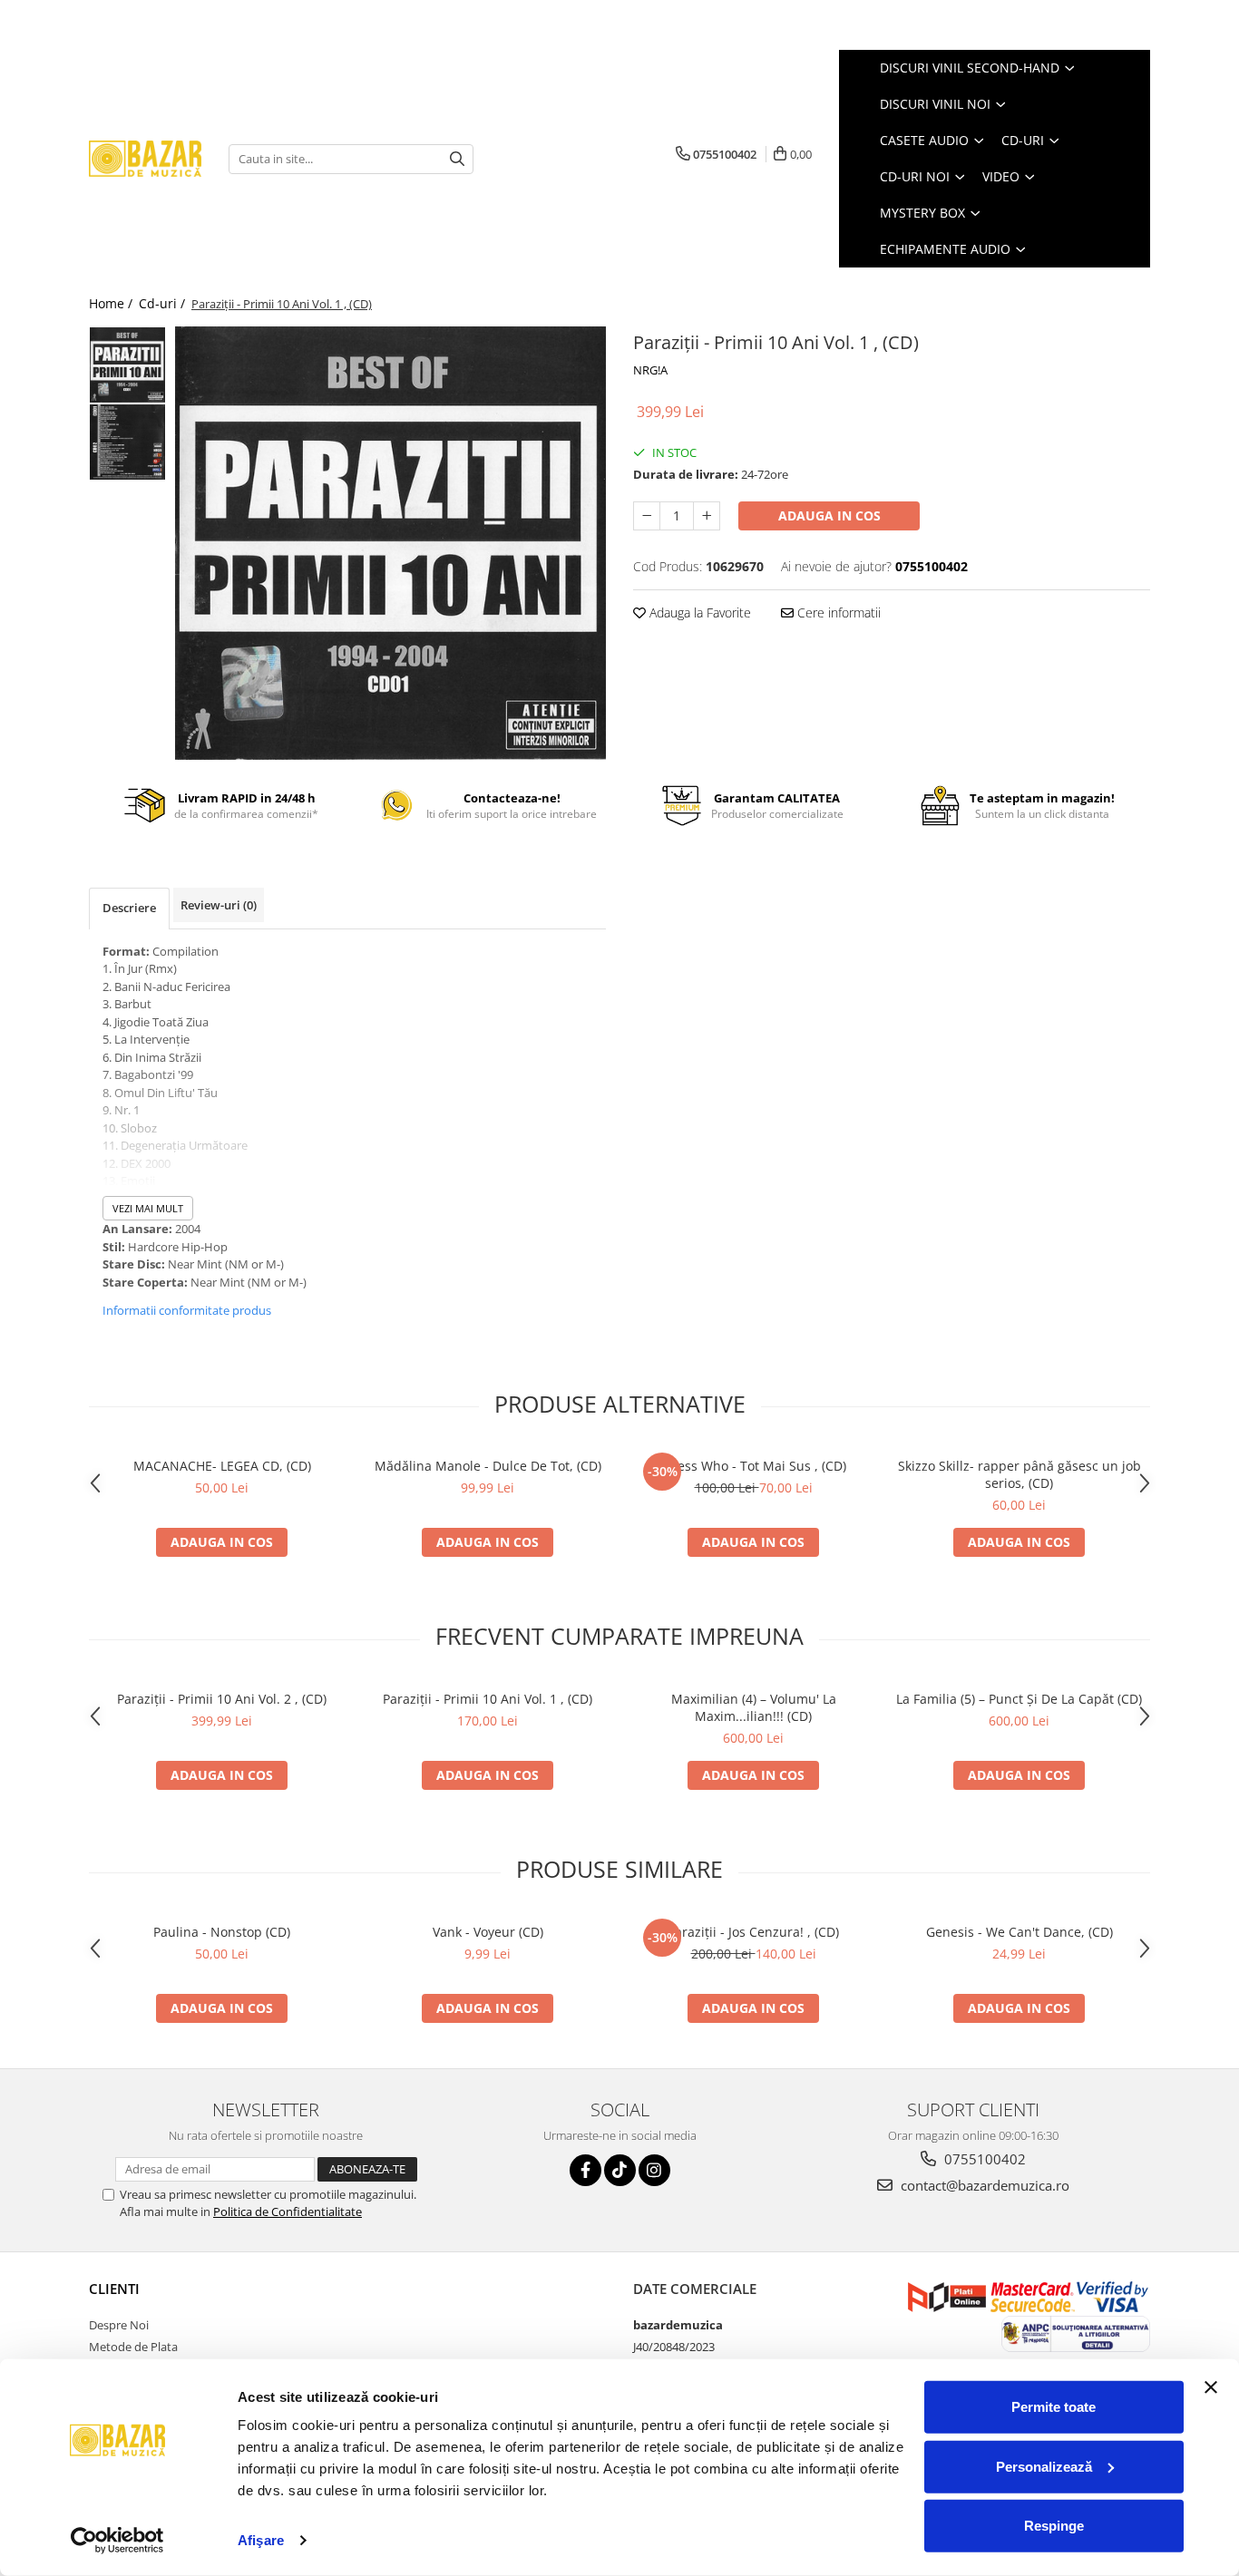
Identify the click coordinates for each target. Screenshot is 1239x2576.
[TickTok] (620, 2170)
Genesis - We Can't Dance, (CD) (1019, 1932)
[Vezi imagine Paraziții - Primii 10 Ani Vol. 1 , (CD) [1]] (127, 442)
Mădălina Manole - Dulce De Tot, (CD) (488, 1466)
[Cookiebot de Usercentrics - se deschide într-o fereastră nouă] (117, 2541)
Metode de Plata (133, 2347)
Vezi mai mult (148, 1208)
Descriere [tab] (129, 908)
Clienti (114, 2289)
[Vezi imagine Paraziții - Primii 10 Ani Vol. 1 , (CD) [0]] (127, 365)
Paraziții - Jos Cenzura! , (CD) (753, 1932)
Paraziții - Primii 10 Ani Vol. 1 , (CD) (488, 1699)
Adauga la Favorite (698, 612)
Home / (112, 303)
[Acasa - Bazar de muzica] (145, 159)
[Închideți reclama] (1211, 2387)
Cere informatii (837, 612)
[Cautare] (457, 159)
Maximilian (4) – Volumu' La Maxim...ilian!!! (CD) (754, 1707)
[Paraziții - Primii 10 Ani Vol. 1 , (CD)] (390, 543)
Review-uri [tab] (219, 905)
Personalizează (1044, 2466)
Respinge (1054, 2526)
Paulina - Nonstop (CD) (222, 1932)
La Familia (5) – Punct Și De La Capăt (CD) (1019, 1699)
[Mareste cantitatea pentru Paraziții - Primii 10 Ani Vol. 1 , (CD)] (707, 516)
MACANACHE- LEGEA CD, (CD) (222, 1466)
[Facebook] (585, 2170)
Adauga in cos (829, 515)
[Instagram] (654, 2170)
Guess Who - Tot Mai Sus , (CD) (753, 1466)
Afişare (261, 2540)
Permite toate (1054, 2407)
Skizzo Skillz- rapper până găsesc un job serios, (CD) (1019, 1474)
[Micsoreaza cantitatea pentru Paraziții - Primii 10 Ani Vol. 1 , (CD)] (647, 516)
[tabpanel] (390, 543)
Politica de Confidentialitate (288, 2211)
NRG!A (650, 370)
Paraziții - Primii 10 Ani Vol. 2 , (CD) (222, 1699)
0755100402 (983, 2159)
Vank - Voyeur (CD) (488, 1932)
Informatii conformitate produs (187, 1310)
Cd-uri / (164, 303)
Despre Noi (119, 2325)
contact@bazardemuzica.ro (983, 2185)
